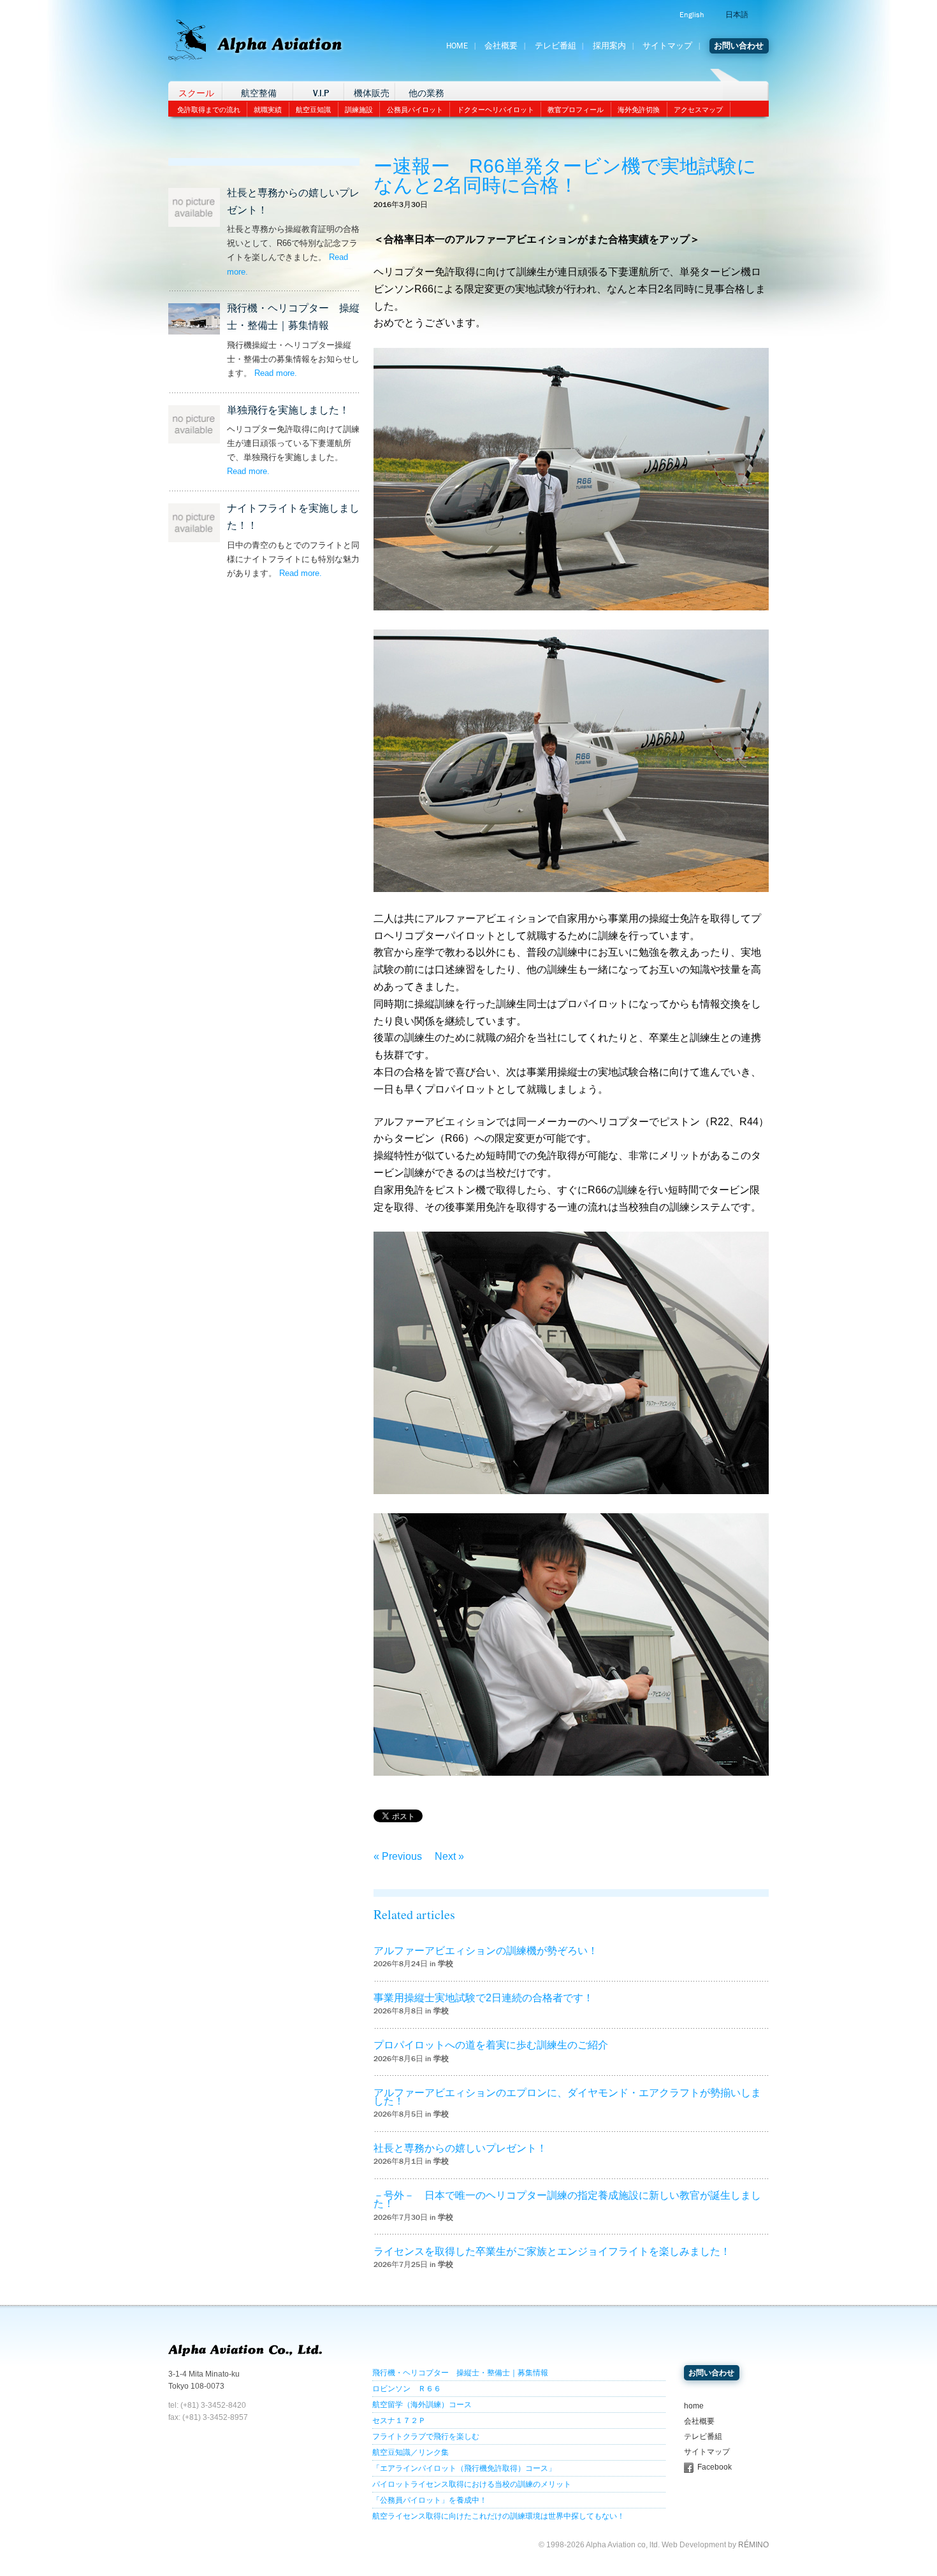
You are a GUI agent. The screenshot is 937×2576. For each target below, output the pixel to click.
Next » (449, 1856)
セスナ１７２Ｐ (399, 2421)
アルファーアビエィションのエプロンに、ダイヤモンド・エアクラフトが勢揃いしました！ (567, 2097)
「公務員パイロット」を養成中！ (430, 2500)
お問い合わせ (739, 46)
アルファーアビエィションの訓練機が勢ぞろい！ (486, 1951)
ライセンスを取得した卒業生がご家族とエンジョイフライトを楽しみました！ (552, 2251)
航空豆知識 (313, 110)
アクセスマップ (698, 110)
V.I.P (321, 93)
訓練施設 (359, 110)
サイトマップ (667, 46)
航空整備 (259, 93)
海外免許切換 (639, 110)
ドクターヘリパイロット (496, 110)
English (692, 15)
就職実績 (268, 110)
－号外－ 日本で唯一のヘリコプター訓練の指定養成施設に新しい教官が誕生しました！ (567, 2199)
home (694, 2406)
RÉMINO (753, 2545)
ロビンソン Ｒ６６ (407, 2389)
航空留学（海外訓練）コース (422, 2405)
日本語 (737, 15)
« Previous (398, 1856)
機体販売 (372, 93)
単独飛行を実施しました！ (288, 410)
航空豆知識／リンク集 (410, 2452)
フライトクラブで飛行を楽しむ (426, 2436)
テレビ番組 (556, 46)
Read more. (276, 373)
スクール (196, 93)
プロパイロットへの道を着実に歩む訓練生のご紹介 (491, 2045)
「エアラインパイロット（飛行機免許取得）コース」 (464, 2468)
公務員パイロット (415, 110)
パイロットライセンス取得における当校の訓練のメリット (472, 2484)
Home (457, 46)
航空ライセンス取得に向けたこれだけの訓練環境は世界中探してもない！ (498, 2516)
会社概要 (501, 46)
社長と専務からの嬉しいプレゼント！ (460, 2148)
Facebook (715, 2467)
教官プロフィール (576, 110)
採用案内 (609, 46)
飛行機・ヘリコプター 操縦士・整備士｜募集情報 (460, 2373)
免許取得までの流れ (209, 110)
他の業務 (426, 93)
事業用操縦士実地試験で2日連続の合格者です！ (483, 1998)
